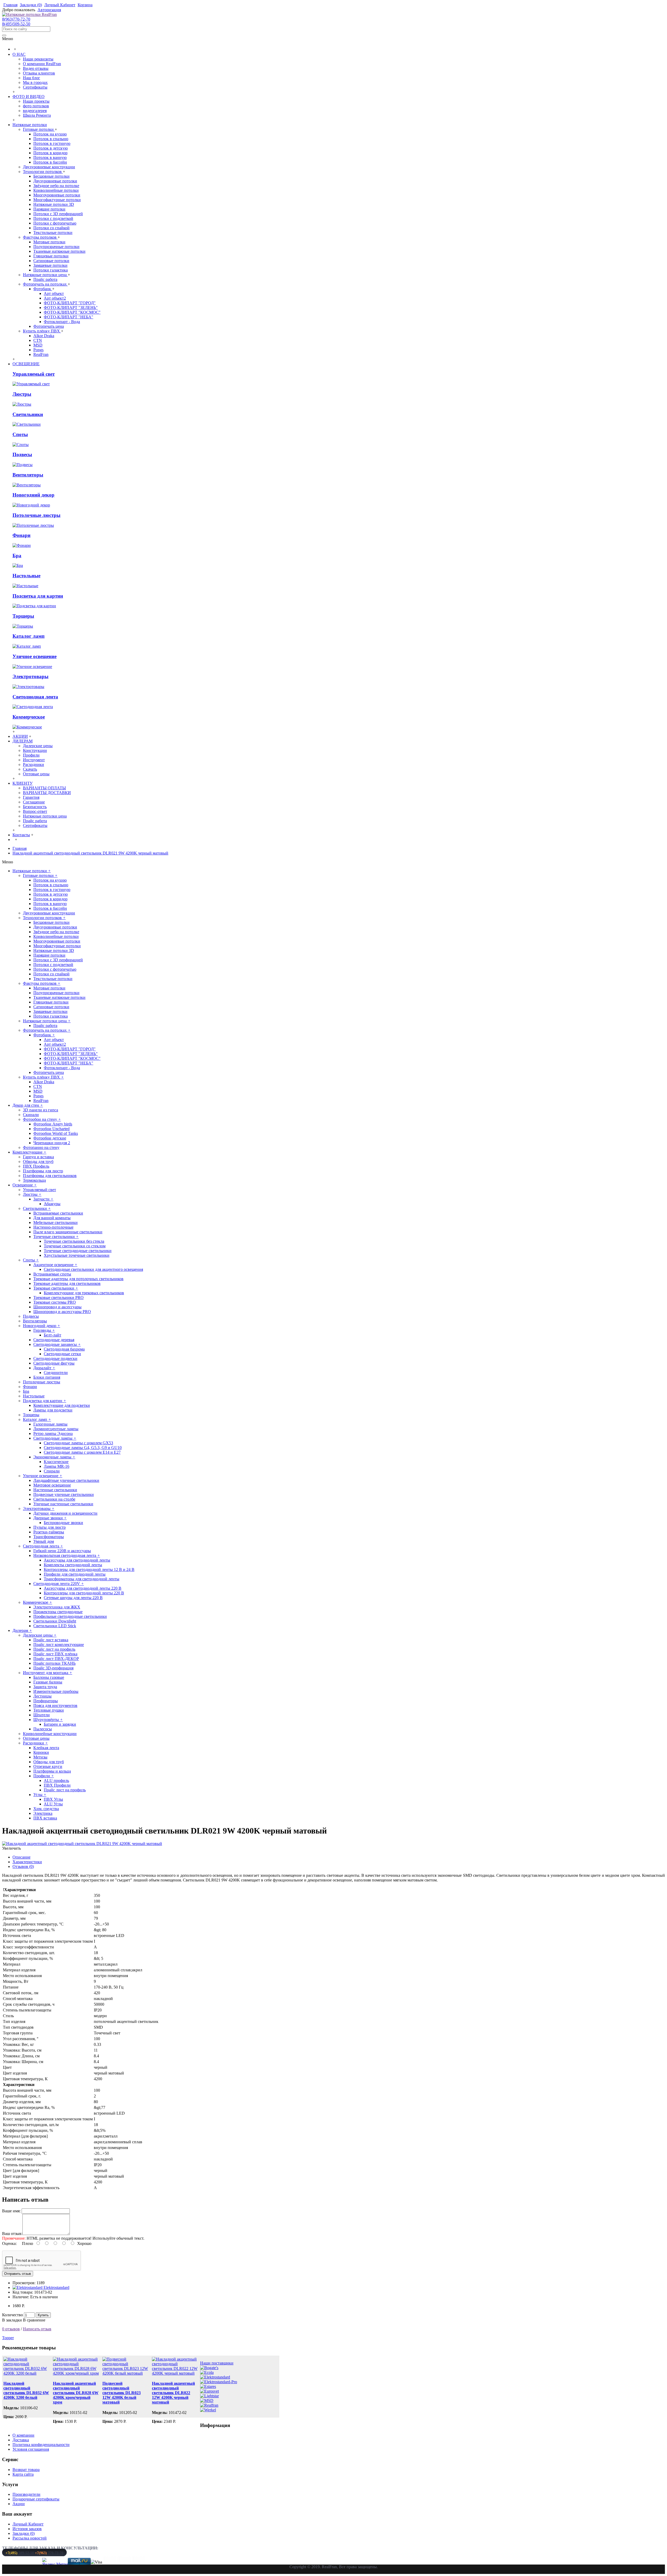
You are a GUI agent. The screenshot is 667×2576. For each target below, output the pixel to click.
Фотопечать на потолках (45, 284)
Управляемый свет (34, 374)
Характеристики (27, 1862)
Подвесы (22, 454)
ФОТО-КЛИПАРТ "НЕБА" (69, 317)
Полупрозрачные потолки (56, 247)
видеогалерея (35, 111)
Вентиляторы (28, 475)
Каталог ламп (29, 636)
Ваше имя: (11, 2211)
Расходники (33, 764)
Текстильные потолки (53, 233)
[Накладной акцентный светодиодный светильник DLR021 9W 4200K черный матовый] (82, 1844)
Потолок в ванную (50, 157)
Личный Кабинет (28, 2524)
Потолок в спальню (51, 139)
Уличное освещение (35, 656)
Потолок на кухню (50, 134)
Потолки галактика (51, 270)
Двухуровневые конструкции (49, 167)
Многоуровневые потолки (57, 195)
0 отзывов (11, 2329)
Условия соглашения (31, 2449)
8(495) (16, 24)
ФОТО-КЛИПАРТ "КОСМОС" (72, 312)
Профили (31, 755)
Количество (13, 2315)
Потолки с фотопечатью (55, 223)
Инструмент (34, 760)
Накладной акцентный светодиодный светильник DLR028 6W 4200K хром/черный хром (76, 2393)
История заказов (27, 2529)
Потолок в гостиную (52, 143)
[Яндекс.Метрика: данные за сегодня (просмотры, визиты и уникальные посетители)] (57, 2562)
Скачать (30, 769)
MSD (38, 345)
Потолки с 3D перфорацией (58, 214)
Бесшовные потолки (51, 176)
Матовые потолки (49, 242)
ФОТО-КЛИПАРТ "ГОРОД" (70, 303)
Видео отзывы (36, 68)
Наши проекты (36, 101)
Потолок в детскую (51, 148)
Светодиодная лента (35, 697)
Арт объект (54, 293)
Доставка (21, 2440)
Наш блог (32, 78)
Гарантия (31, 797)
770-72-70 (49, 2553)
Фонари (21, 535)
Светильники (28, 414)
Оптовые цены (36, 774)
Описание (21, 1857)
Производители (26, 2494)
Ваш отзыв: (12, 2234)
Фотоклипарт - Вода (62, 322)
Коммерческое (29, 717)
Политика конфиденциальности (41, 2445)
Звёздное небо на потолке (56, 186)
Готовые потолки (39, 129)
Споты (20, 434)
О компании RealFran (42, 64)
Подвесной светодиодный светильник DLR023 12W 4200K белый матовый (122, 2393)
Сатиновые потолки (51, 261)
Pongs (38, 350)
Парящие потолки (49, 209)
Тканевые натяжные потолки (59, 251)
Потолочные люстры (36, 515)
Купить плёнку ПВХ (42, 331)
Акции (19, 2504)
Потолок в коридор (50, 153)
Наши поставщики (217, 2363)
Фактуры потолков (40, 237)
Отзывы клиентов (39, 73)
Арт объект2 (55, 298)
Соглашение (34, 802)
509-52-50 (20, 2553)
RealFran (41, 354)
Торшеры (23, 616)
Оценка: (9, 2243)
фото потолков (36, 106)
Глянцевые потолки (51, 256)
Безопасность (35, 807)
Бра (17, 556)
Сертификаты (35, 87)
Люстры (22, 394)
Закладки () (24, 2533)
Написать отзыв (37, 2329)
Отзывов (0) (23, 1866)
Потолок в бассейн (50, 162)
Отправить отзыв (18, 2274)
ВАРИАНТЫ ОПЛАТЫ (44, 788)
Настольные (26, 576)
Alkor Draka (44, 336)
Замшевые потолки (50, 265)
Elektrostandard (56, 2287)
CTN (38, 340)
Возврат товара (26, 2470)
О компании (23, 2435)
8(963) (16, 19)
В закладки (12, 2320)
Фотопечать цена (49, 326)
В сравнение (34, 2320)
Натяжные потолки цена (45, 275)
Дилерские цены (38, 746)
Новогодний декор (33, 495)
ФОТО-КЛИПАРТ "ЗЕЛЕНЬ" (71, 308)
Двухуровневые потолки (55, 181)
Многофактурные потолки (57, 200)
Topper (8, 2338)
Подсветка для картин (38, 596)
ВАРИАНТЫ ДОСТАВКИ (47, 793)
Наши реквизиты (38, 59)
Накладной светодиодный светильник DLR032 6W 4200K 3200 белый (26, 2390)
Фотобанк (43, 289)
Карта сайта (23, 2474)
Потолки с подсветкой (53, 218)
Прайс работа (45, 279)
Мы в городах (35, 82)
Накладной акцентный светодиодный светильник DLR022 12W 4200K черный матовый (173, 2393)
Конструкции (35, 750)
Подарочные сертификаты (36, 2499)
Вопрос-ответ (35, 811)
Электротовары (30, 676)
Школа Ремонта (37, 115)
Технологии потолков (43, 172)
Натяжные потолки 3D (54, 204)
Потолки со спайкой (51, 228)
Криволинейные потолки (56, 190)
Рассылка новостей (30, 2538)
